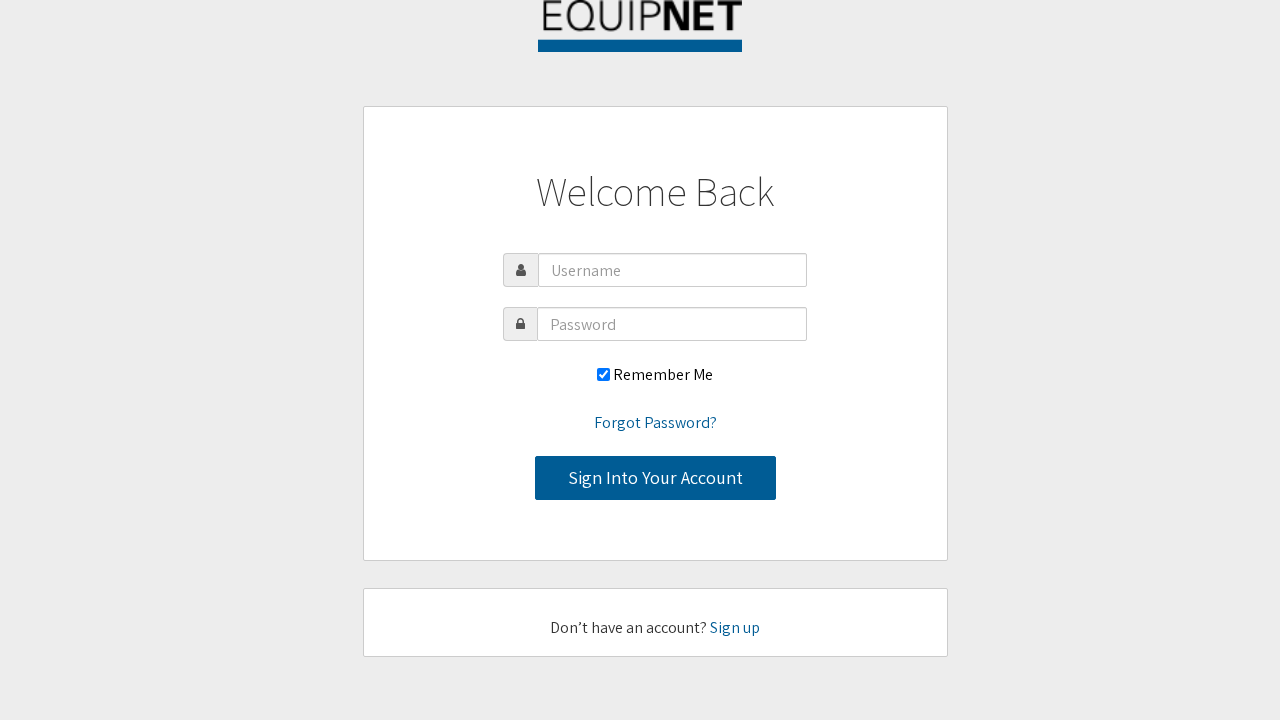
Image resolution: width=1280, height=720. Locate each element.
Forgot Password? (655, 422)
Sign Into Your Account (655, 477)
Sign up (735, 627)
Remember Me (663, 374)
